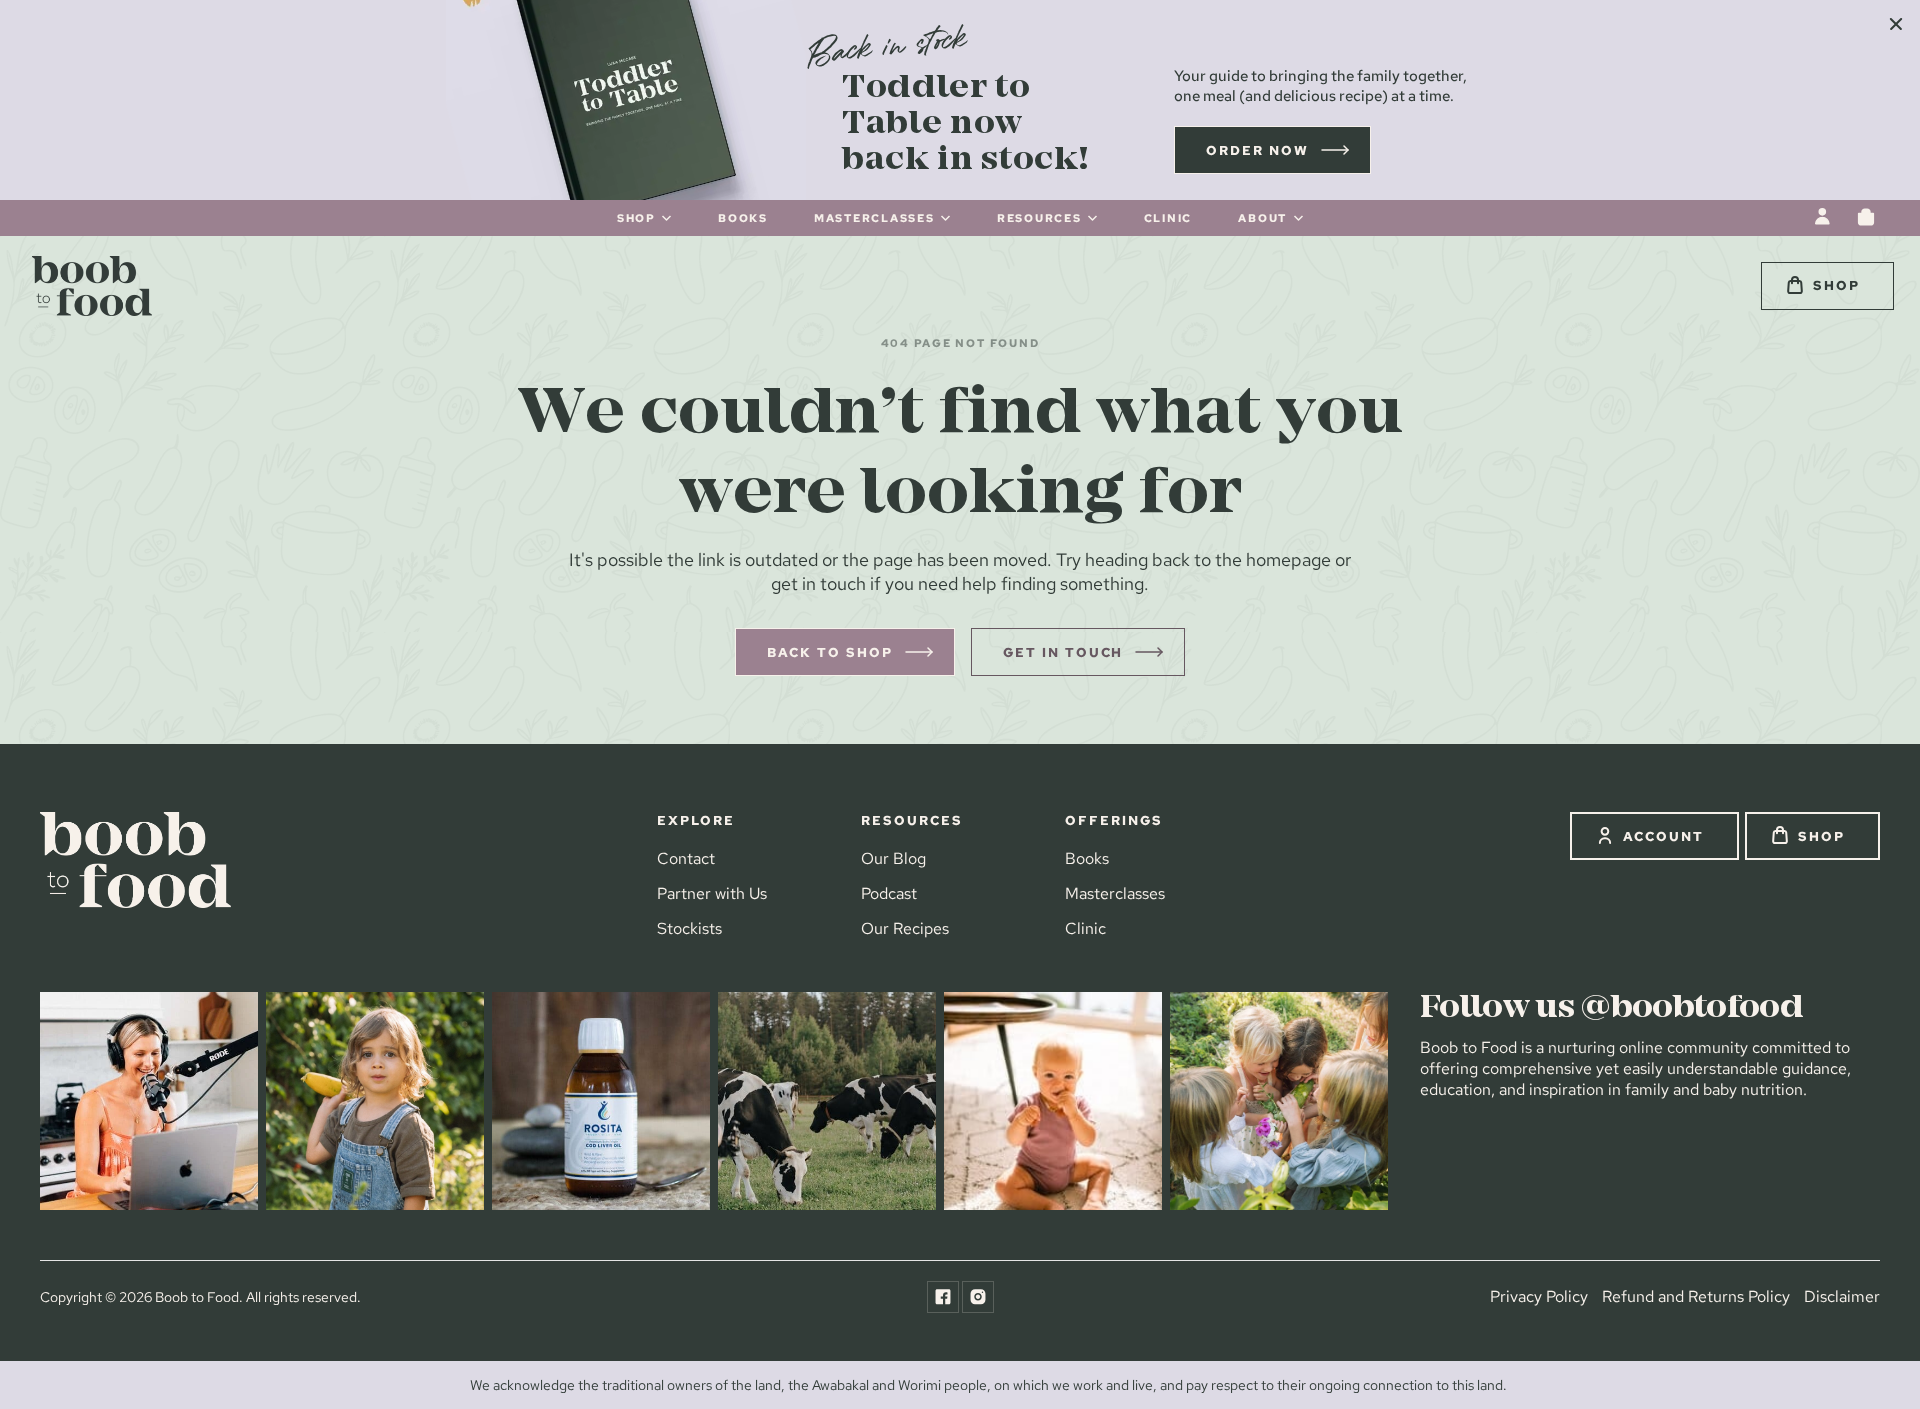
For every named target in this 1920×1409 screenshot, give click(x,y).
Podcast (889, 894)
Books (1087, 858)
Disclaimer (1842, 1296)
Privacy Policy (1539, 1296)
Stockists (689, 929)
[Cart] (1866, 217)
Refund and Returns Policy (1696, 1296)
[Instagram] (978, 1297)
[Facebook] (943, 1297)
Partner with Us (712, 894)
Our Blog (893, 858)
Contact (686, 858)
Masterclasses (1115, 894)
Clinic (1085, 929)
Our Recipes (905, 929)
